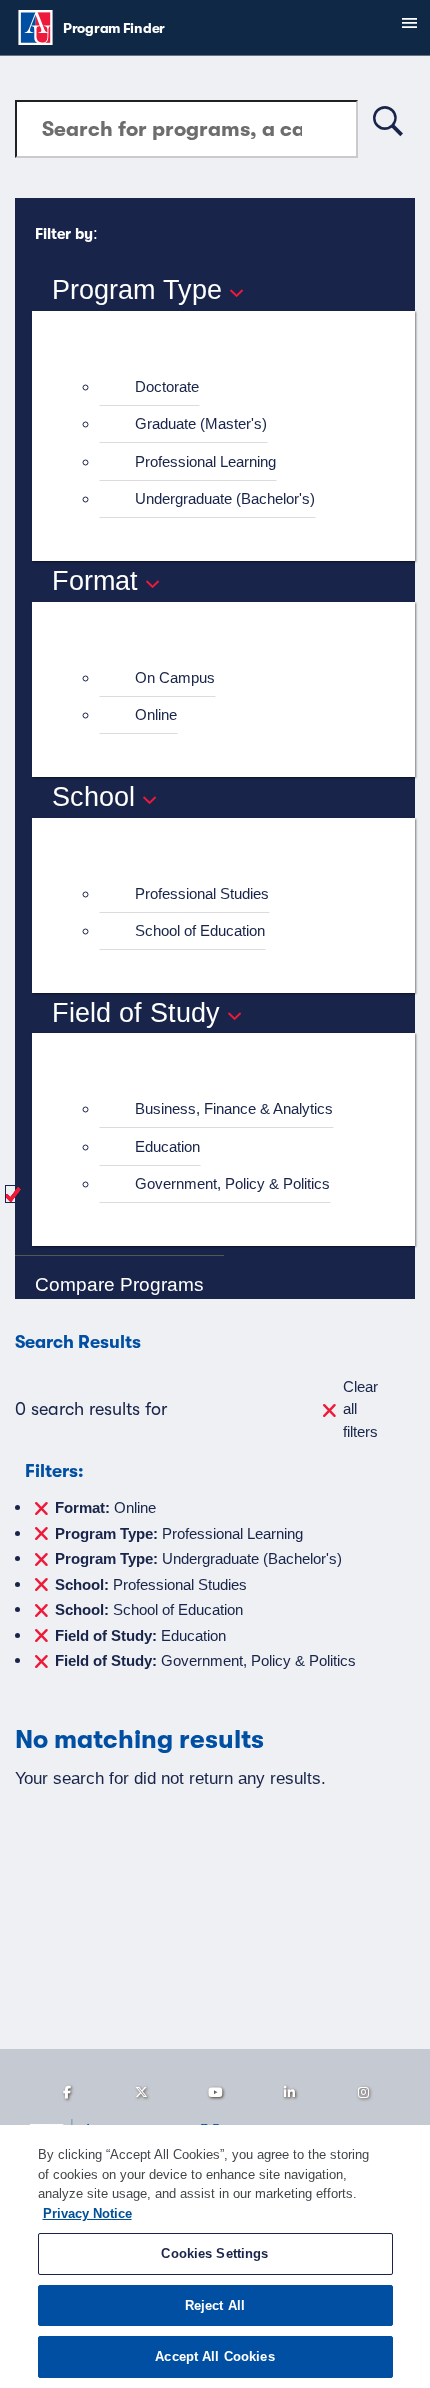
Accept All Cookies (214, 2356)
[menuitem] (232, 387)
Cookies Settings (214, 2253)
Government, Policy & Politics (232, 1183)
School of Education (200, 930)
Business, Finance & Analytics (234, 1108)
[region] (215, 2256)
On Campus (175, 677)
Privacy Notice (87, 2213)
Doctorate (167, 386)
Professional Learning (205, 461)
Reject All (215, 2305)
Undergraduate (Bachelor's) (225, 498)
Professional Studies (202, 893)
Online (156, 714)
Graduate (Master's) (201, 423)
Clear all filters (360, 1409)
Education (167, 1146)
